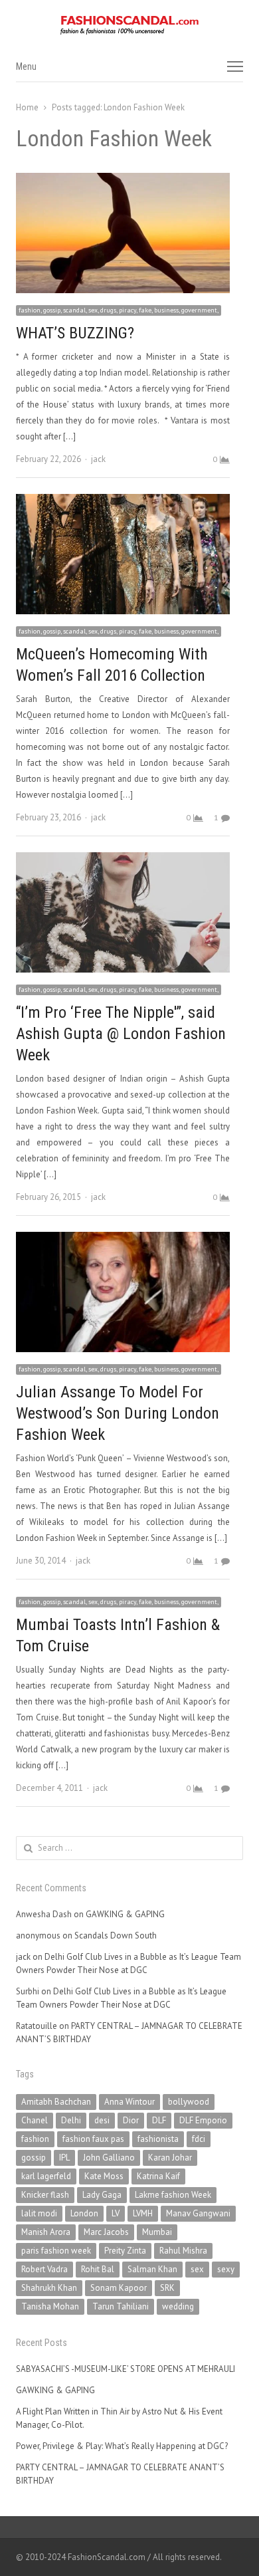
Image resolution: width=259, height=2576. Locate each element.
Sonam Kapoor (119, 2288)
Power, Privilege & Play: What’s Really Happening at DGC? (122, 2446)
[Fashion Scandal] (129, 25)
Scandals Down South (116, 1935)
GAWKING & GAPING (125, 1914)
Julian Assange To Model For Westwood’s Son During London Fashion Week (118, 1413)
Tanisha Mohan (50, 2306)
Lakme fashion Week (173, 2195)
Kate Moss (104, 2176)
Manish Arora (46, 2232)
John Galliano (109, 2158)
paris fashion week (56, 2251)
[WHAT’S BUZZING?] (123, 180)
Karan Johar (170, 2158)
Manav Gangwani (198, 2213)
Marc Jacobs (106, 2232)
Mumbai (157, 2232)
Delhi (71, 2120)
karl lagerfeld (46, 2176)
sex (197, 2269)
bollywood (189, 2102)
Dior (131, 2120)
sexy (226, 2269)
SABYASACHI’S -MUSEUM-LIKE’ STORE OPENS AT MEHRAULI (126, 2369)
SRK (167, 2288)
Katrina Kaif (158, 2176)
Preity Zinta (125, 2251)
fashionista (158, 2139)
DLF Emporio (203, 2120)
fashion (35, 2139)
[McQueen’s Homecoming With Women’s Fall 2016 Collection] (123, 502)
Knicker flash (45, 2195)
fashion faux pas (93, 2139)
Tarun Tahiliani (121, 2306)
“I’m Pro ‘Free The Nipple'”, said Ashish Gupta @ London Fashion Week (121, 1034)
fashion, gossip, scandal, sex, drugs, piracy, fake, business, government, (119, 310)
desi (102, 2120)
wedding (178, 2306)
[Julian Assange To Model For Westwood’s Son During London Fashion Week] (123, 1239)
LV (116, 2213)
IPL (64, 2158)
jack (98, 459)
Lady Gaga (102, 2195)
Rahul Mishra (183, 2251)
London (84, 2213)
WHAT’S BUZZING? (75, 333)
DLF (159, 2120)
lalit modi (39, 2213)
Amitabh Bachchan (56, 2102)
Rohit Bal (98, 2269)
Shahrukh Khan (49, 2288)
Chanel (35, 2120)
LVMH (143, 2213)
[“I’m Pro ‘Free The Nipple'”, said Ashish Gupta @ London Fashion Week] (123, 860)
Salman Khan (152, 2269)
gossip (34, 2158)
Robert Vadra (44, 2269)
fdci (199, 2139)
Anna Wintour (129, 2102)
